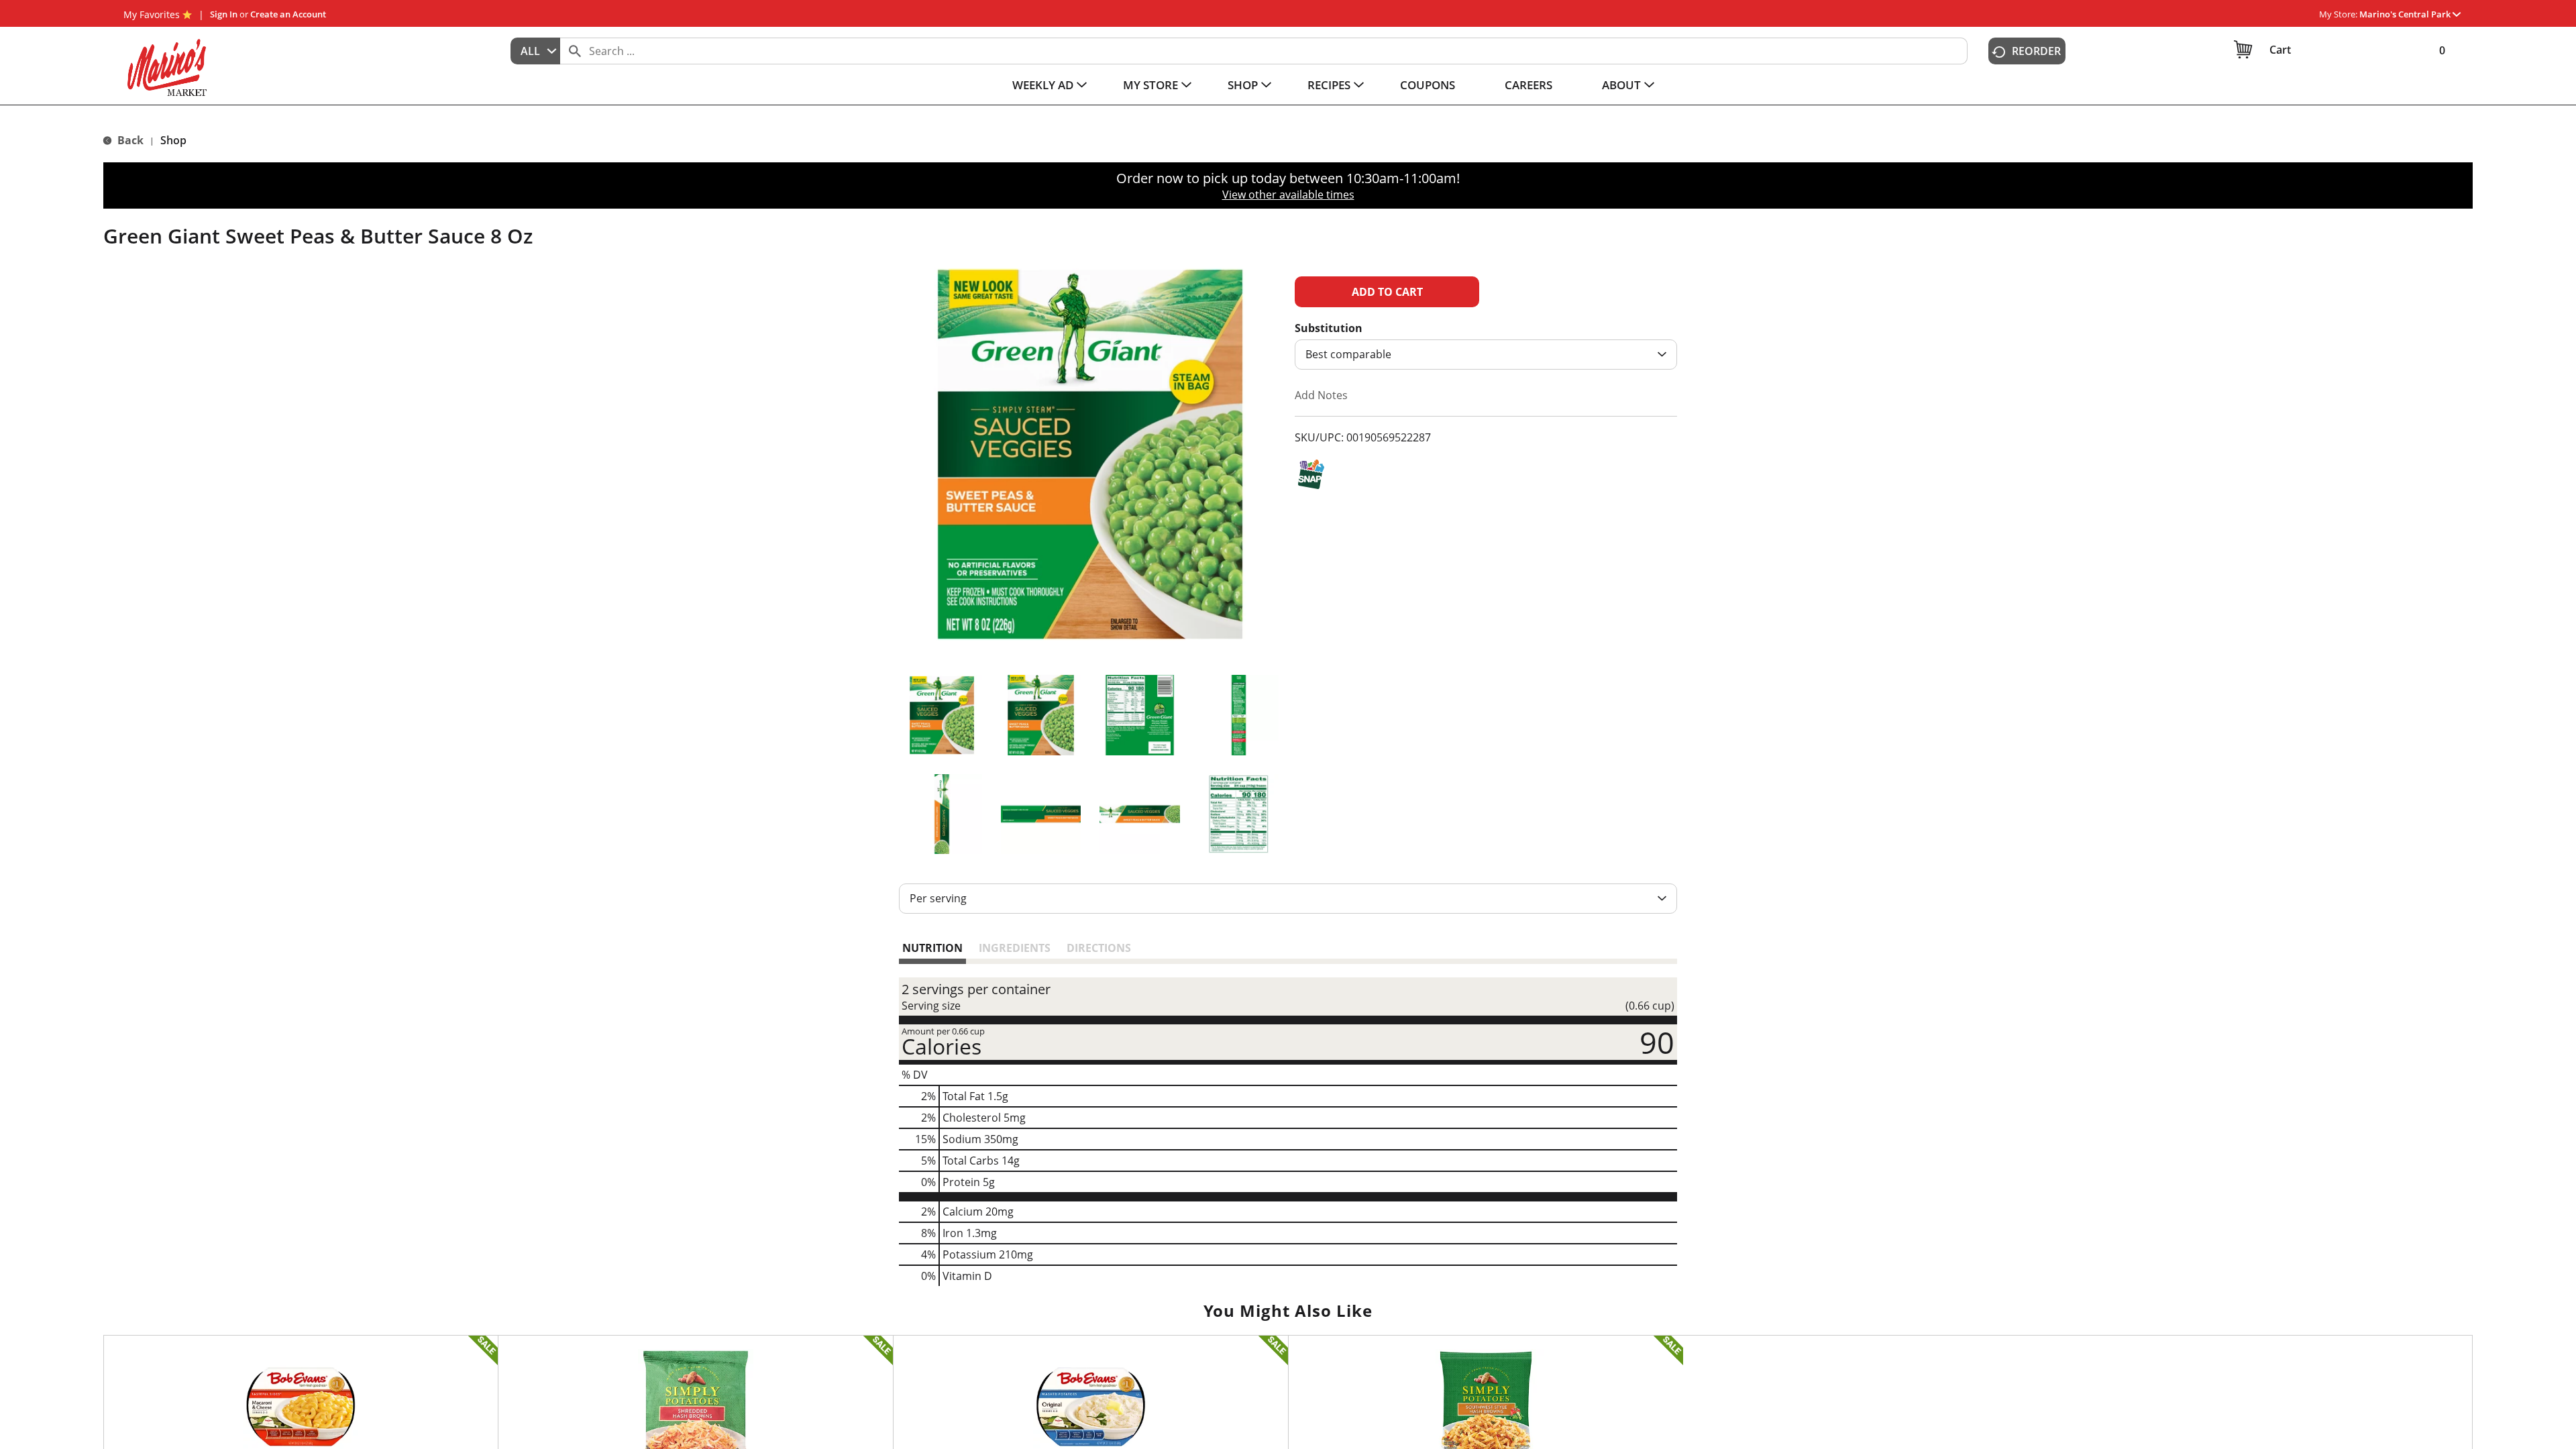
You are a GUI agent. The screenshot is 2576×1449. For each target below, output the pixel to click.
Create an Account (288, 14)
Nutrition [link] (932, 948)
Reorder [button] (2036, 51)
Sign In (224, 14)
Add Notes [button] (1321, 395)
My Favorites (152, 14)
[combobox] (535, 51)
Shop (173, 140)
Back (129, 140)
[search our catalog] (575, 51)
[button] (2410, 14)
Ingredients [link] (1015, 948)
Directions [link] (1099, 948)
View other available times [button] (1288, 195)
